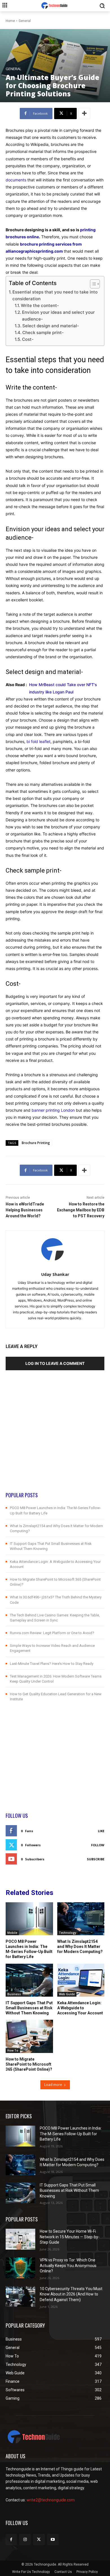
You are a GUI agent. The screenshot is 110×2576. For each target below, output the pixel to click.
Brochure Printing (36, 1143)
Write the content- (40, 305)
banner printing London (53, 1110)
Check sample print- (43, 332)
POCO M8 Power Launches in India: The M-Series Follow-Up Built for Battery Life (71, 2134)
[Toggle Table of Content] (92, 284)
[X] (39, 2540)
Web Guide (67, 1994)
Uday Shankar (55, 1274)
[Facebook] (11, 2540)
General (25, 21)
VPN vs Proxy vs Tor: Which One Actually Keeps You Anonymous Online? (68, 2265)
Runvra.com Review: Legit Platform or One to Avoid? (52, 1633)
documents (16, 180)
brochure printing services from (51, 244)
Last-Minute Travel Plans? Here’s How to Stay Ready (52, 1664)
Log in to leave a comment (55, 1363)
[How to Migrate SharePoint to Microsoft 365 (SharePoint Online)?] (29, 2036)
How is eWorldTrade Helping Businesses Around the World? (25, 1210)
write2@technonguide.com (51, 2500)
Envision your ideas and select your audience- (58, 316)
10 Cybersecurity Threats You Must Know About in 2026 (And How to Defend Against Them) (71, 2294)
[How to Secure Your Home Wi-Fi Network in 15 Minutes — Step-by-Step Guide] (20, 2239)
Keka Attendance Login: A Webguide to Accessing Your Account (80, 2008)
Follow (98, 1845)
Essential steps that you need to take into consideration (55, 295)
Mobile (12, 1933)
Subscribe (96, 1859)
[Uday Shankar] (55, 1250)
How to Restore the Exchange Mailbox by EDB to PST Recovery (81, 1210)
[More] (84, 114)
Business (14, 1994)
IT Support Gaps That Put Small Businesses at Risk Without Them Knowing (29, 2008)
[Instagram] (25, 2540)
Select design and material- (51, 326)
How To (13, 2050)
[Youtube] (53, 2540)
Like (101, 1831)
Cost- (28, 339)
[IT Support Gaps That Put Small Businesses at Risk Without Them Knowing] (29, 1980)
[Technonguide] (55, 6)
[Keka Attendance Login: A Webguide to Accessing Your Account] (81, 1980)
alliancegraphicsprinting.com (34, 251)
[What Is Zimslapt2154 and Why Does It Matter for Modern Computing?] (81, 1919)
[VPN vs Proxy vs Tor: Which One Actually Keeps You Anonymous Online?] (20, 2268)
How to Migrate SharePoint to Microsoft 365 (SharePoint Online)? (29, 2064)
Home (10, 21)
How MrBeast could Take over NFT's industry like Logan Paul (63, 688)
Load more (53, 2085)
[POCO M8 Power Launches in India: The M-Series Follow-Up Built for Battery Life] (29, 1919)
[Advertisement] (55, 1436)
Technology (68, 1933)
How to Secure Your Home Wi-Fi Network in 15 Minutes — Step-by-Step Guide (70, 2237)
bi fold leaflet (38, 741)
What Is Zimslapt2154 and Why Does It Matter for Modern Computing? (80, 1947)
